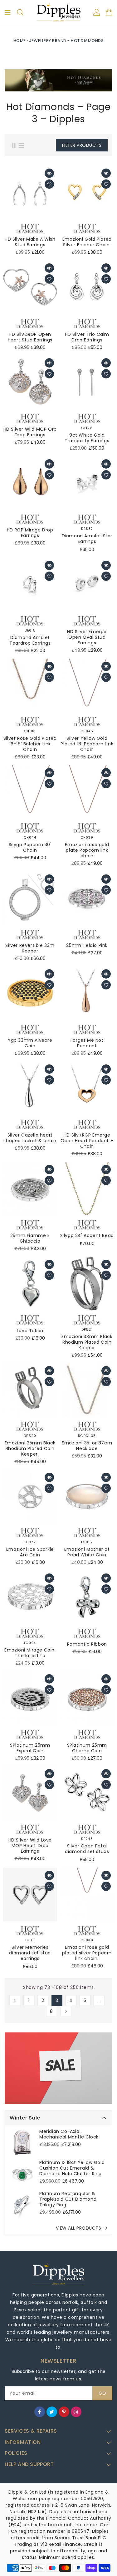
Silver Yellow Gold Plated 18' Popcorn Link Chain (87, 744)
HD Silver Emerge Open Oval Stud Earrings (87, 637)
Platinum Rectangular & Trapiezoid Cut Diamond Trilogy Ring (68, 2199)
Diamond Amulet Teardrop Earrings (30, 640)
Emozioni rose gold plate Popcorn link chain (87, 850)
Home (20, 41)
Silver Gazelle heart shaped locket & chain (30, 1138)
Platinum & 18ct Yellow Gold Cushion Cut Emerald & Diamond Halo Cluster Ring (72, 2168)
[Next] (66, 2011)
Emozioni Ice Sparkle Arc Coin (30, 1552)
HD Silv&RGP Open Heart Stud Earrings (30, 337)
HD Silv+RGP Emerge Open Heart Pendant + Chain (87, 1141)
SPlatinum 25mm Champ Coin (87, 1748)
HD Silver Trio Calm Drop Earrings (87, 337)
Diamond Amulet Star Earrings (87, 539)
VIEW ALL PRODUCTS (79, 2228)
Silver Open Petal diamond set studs (87, 1849)
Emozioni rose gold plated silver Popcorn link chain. (87, 1953)
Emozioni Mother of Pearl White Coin (87, 1552)
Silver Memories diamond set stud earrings (30, 1953)
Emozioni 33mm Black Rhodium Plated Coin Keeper (87, 1342)
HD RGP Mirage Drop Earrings (30, 533)
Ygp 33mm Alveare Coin (30, 1043)
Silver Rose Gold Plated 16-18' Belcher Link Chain (30, 744)
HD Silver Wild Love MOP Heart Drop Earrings (30, 1846)
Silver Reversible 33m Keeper (30, 948)
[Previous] (15, 2001)
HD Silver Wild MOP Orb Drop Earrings (30, 432)
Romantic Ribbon (87, 1644)
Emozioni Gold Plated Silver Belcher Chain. (87, 242)
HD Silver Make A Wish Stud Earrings (30, 242)
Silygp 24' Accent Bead (87, 1235)
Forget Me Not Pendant (87, 1043)
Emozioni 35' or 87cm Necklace (87, 1446)
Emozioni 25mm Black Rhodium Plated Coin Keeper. (30, 1448)
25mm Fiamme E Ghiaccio (30, 1238)
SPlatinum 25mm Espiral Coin (30, 1748)
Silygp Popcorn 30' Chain (30, 847)
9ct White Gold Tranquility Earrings (87, 438)
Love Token (30, 1331)
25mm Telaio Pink (87, 945)
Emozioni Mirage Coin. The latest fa (30, 1653)
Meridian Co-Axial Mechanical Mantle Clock (69, 2134)
